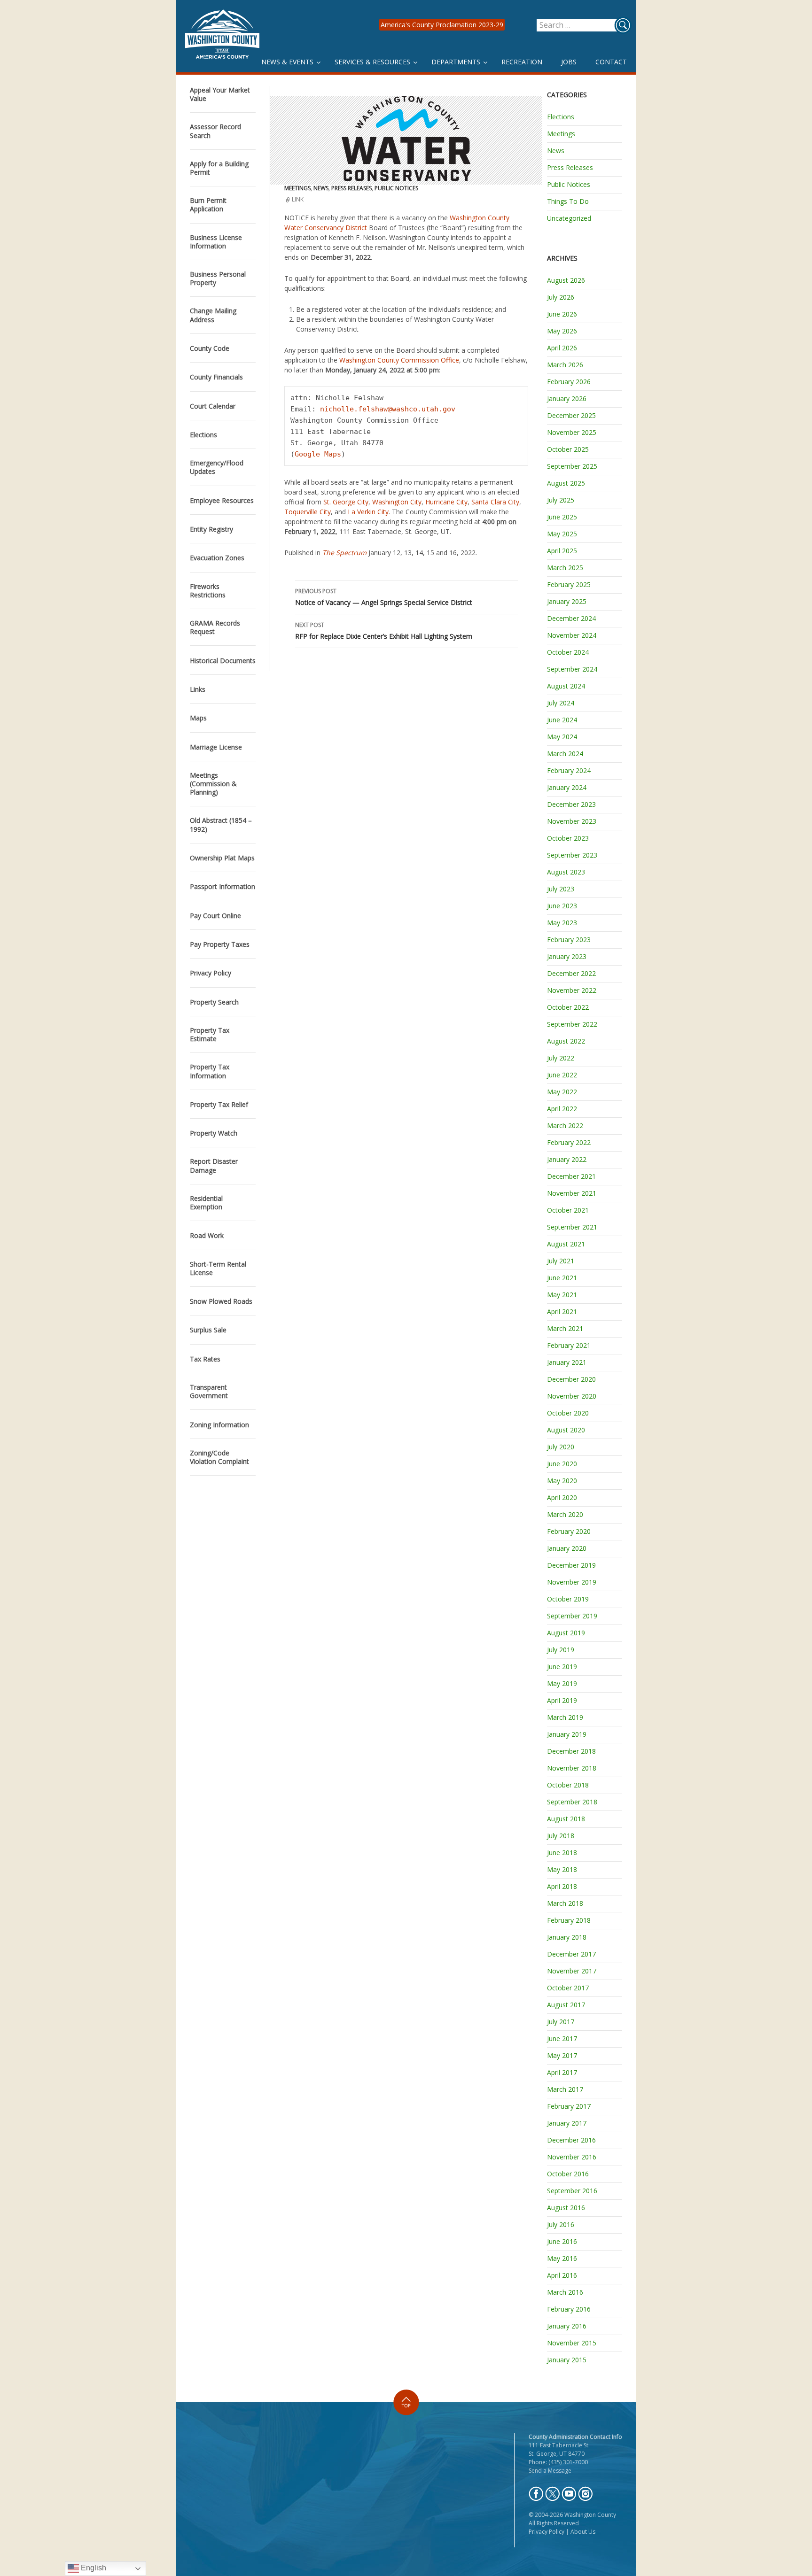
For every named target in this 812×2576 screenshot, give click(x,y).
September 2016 (572, 2191)
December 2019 (571, 1565)
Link (298, 199)
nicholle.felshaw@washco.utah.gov (388, 409)
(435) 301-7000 (568, 2462)
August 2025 (566, 483)
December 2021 (571, 1176)
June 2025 (562, 517)
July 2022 (561, 1058)
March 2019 (565, 1717)
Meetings (297, 188)
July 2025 (561, 500)
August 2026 (566, 280)
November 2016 (572, 2157)
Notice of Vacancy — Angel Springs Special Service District (384, 597)
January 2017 (567, 2123)
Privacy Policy (547, 2532)
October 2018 (568, 1785)
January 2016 (567, 2326)
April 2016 (562, 2275)
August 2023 (566, 872)
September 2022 (572, 1024)
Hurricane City (446, 502)
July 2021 (561, 1261)
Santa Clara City (495, 502)
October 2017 (568, 1988)
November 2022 (572, 990)
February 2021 (569, 1345)
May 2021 (562, 1295)
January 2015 (567, 2360)
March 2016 (565, 2292)
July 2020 (561, 1447)
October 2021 (568, 1210)
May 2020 (562, 1481)
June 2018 (562, 1853)
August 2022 (566, 1041)
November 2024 (572, 635)
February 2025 (569, 584)
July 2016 (561, 2224)
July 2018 (561, 1836)
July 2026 (561, 297)
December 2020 (571, 1379)
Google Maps (318, 454)
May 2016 (562, 2258)
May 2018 (562, 1869)
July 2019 (561, 1650)
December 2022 (571, 973)
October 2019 (568, 1599)
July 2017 (561, 2022)
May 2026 (562, 331)
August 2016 (566, 2208)
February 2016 (569, 2309)
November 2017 (572, 1971)
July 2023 (561, 889)
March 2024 (565, 754)
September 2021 (572, 1227)
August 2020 (566, 1430)
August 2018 (566, 1819)
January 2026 (567, 398)
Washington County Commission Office (399, 360)
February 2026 (569, 382)
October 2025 (568, 449)
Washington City (397, 502)
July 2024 (561, 703)
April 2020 (562, 1497)
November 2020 (572, 1396)
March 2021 (565, 1328)
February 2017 (569, 2106)
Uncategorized (569, 218)
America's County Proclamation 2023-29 (442, 25)
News (321, 188)
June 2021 (562, 1278)
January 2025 (567, 601)
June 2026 (562, 314)
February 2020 (569, 1531)
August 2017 (566, 2005)
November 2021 (572, 1193)
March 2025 (565, 568)
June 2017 (562, 2038)
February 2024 (569, 770)
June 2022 (562, 1075)
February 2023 (569, 940)
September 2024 (572, 669)
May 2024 (562, 737)
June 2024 (562, 720)
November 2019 (572, 1582)
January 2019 (567, 1734)
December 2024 (571, 618)
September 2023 (572, 855)
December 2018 (571, 1751)
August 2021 (566, 1244)
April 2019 (562, 1700)
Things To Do (568, 201)
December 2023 (571, 804)
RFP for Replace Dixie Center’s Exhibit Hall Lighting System (384, 631)
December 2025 (571, 415)
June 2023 (562, 906)
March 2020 (565, 1514)
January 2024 (567, 787)
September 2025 (572, 466)
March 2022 (565, 1126)
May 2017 (562, 2055)
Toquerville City (308, 512)
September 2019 (572, 1616)
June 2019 (562, 1667)
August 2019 (566, 1633)
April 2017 (562, 2072)
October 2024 (568, 652)
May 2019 (562, 1683)
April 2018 (562, 1886)
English (93, 2568)
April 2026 (562, 348)
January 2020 (567, 1548)
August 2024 (566, 686)
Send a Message (550, 2471)
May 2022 (562, 1092)
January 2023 (567, 956)
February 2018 (569, 1920)
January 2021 (567, 1362)
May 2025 (562, 534)
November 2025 (572, 432)
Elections (561, 117)
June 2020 (562, 1464)
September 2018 (572, 1802)
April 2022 (562, 1109)
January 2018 (567, 1937)
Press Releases (351, 188)
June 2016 (562, 2241)
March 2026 (565, 365)
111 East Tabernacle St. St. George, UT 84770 (559, 2449)
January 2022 (567, 1159)
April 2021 (562, 1311)
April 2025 (562, 551)
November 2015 (572, 2343)
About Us (583, 2532)
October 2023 (568, 838)
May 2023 (562, 923)
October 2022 (568, 1007)
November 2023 (572, 821)
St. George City (346, 502)
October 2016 (568, 2174)
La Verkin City (368, 512)
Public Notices (396, 188)
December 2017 (571, 1954)
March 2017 (565, 2089)
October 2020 (568, 1413)
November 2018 (572, 1768)
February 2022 (569, 1142)
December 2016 (571, 2140)
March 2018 (565, 1903)
